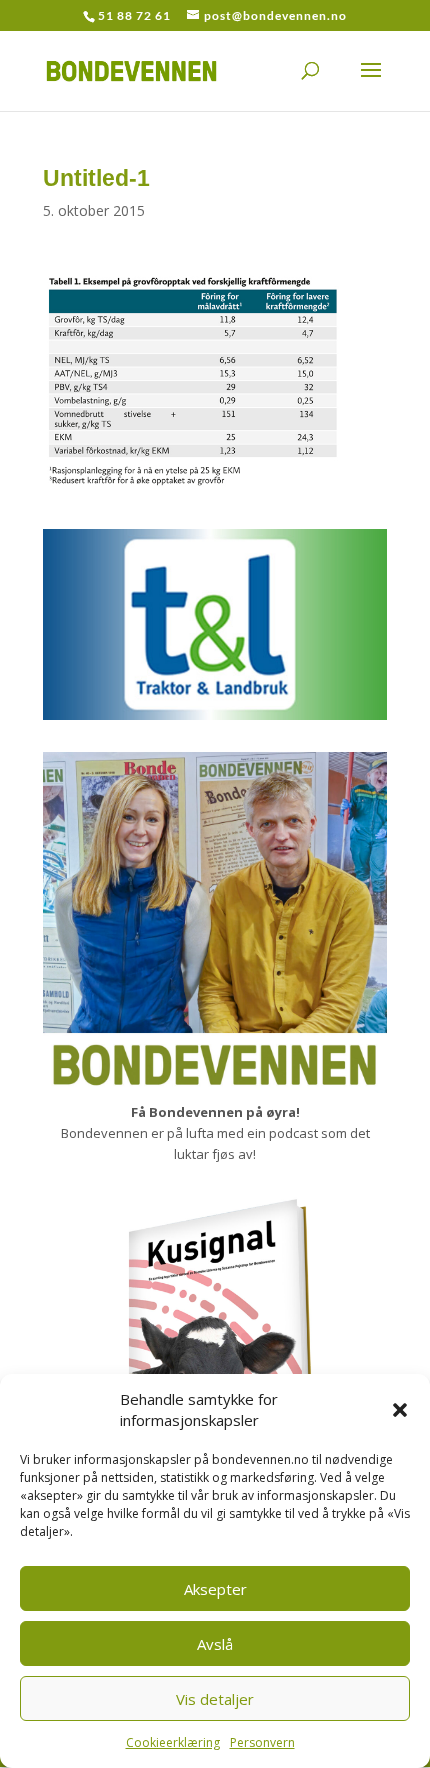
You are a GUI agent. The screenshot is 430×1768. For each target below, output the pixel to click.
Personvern (262, 1742)
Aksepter (215, 1589)
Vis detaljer (215, 1699)
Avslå (215, 1644)
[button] (400, 1410)
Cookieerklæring (173, 1742)
